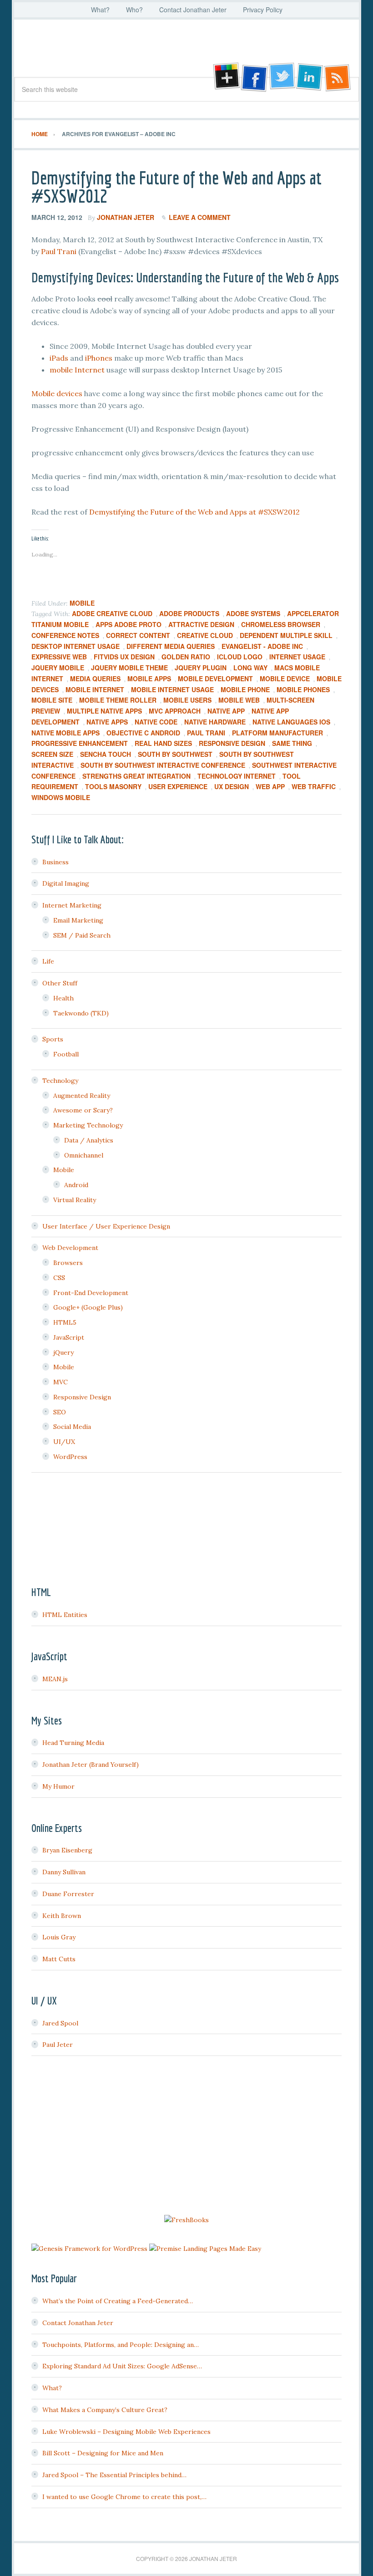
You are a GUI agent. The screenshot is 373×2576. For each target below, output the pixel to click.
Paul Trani (59, 251)
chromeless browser (281, 624)
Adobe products (189, 613)
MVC (60, 1382)
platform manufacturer (277, 733)
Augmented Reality (82, 1096)
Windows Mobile (61, 797)
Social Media (72, 1427)
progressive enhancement (80, 743)
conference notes (65, 635)
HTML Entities (65, 1615)
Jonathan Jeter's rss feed (338, 77)
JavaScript (69, 1337)
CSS (59, 1278)
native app (226, 711)
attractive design (201, 624)
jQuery (63, 1352)
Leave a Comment (200, 217)
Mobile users (187, 700)
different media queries (171, 646)
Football (66, 1054)
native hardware (215, 722)
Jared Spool (60, 2023)
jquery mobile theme (129, 668)
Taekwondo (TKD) (81, 1013)
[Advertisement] (186, 2137)
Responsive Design (82, 1397)
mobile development (215, 678)
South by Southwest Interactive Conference (163, 765)
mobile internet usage (172, 689)
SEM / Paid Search (82, 935)
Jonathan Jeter (186, 51)
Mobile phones (303, 689)
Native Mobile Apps (66, 733)
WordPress (70, 1457)
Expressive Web (59, 657)
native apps (107, 722)
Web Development (70, 1248)
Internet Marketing (72, 905)
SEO (60, 1412)
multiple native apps (104, 711)
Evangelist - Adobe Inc (262, 646)
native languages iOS (291, 722)
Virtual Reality (75, 1200)
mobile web (239, 700)
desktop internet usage (76, 646)
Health (63, 998)
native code (156, 722)
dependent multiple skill (286, 635)
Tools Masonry (113, 786)
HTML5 (65, 1322)
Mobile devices (57, 393)
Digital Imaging (66, 883)
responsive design (232, 743)
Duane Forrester (68, 1894)
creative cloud (205, 635)
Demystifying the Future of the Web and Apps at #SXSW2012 (176, 187)
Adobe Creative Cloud (112, 613)
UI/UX (64, 1442)
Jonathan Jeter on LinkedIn (310, 77)
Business (55, 862)
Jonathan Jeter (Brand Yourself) (91, 1765)
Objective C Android (143, 733)
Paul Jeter (58, 2045)
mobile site (52, 700)
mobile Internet (77, 370)
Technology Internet (237, 776)
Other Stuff (60, 983)
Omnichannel (84, 1155)
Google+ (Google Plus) (88, 1307)
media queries (95, 678)
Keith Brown (62, 1916)
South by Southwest (175, 754)
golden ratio (186, 657)
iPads (59, 358)
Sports (53, 1039)
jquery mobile (58, 668)
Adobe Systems (253, 613)
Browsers (68, 1263)
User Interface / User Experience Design (106, 1226)
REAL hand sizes (163, 743)
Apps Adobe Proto (129, 624)
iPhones (99, 358)
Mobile (82, 603)
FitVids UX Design (124, 657)
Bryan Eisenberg (67, 1850)
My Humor (58, 1786)
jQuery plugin (201, 668)
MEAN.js (55, 1679)
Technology (60, 1081)
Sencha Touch (106, 754)
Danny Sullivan (64, 1872)
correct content (138, 635)
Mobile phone (245, 689)
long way (250, 668)
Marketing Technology (88, 1125)
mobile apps (149, 678)
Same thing (292, 743)
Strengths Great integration (136, 776)
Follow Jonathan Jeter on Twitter (282, 77)
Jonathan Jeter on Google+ (225, 77)
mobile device (285, 678)
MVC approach (175, 711)
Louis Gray (59, 1937)
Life (48, 961)
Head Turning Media (73, 1743)
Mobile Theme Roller (118, 700)
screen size (52, 754)
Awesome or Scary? (83, 1110)
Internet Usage (297, 657)
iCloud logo (240, 657)
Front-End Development (91, 1293)
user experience (178, 786)
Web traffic (314, 786)
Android (76, 1185)
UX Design (232, 786)
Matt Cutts (59, 1959)
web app (270, 786)
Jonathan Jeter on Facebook (253, 77)
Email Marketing (78, 920)
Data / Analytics (89, 1140)
